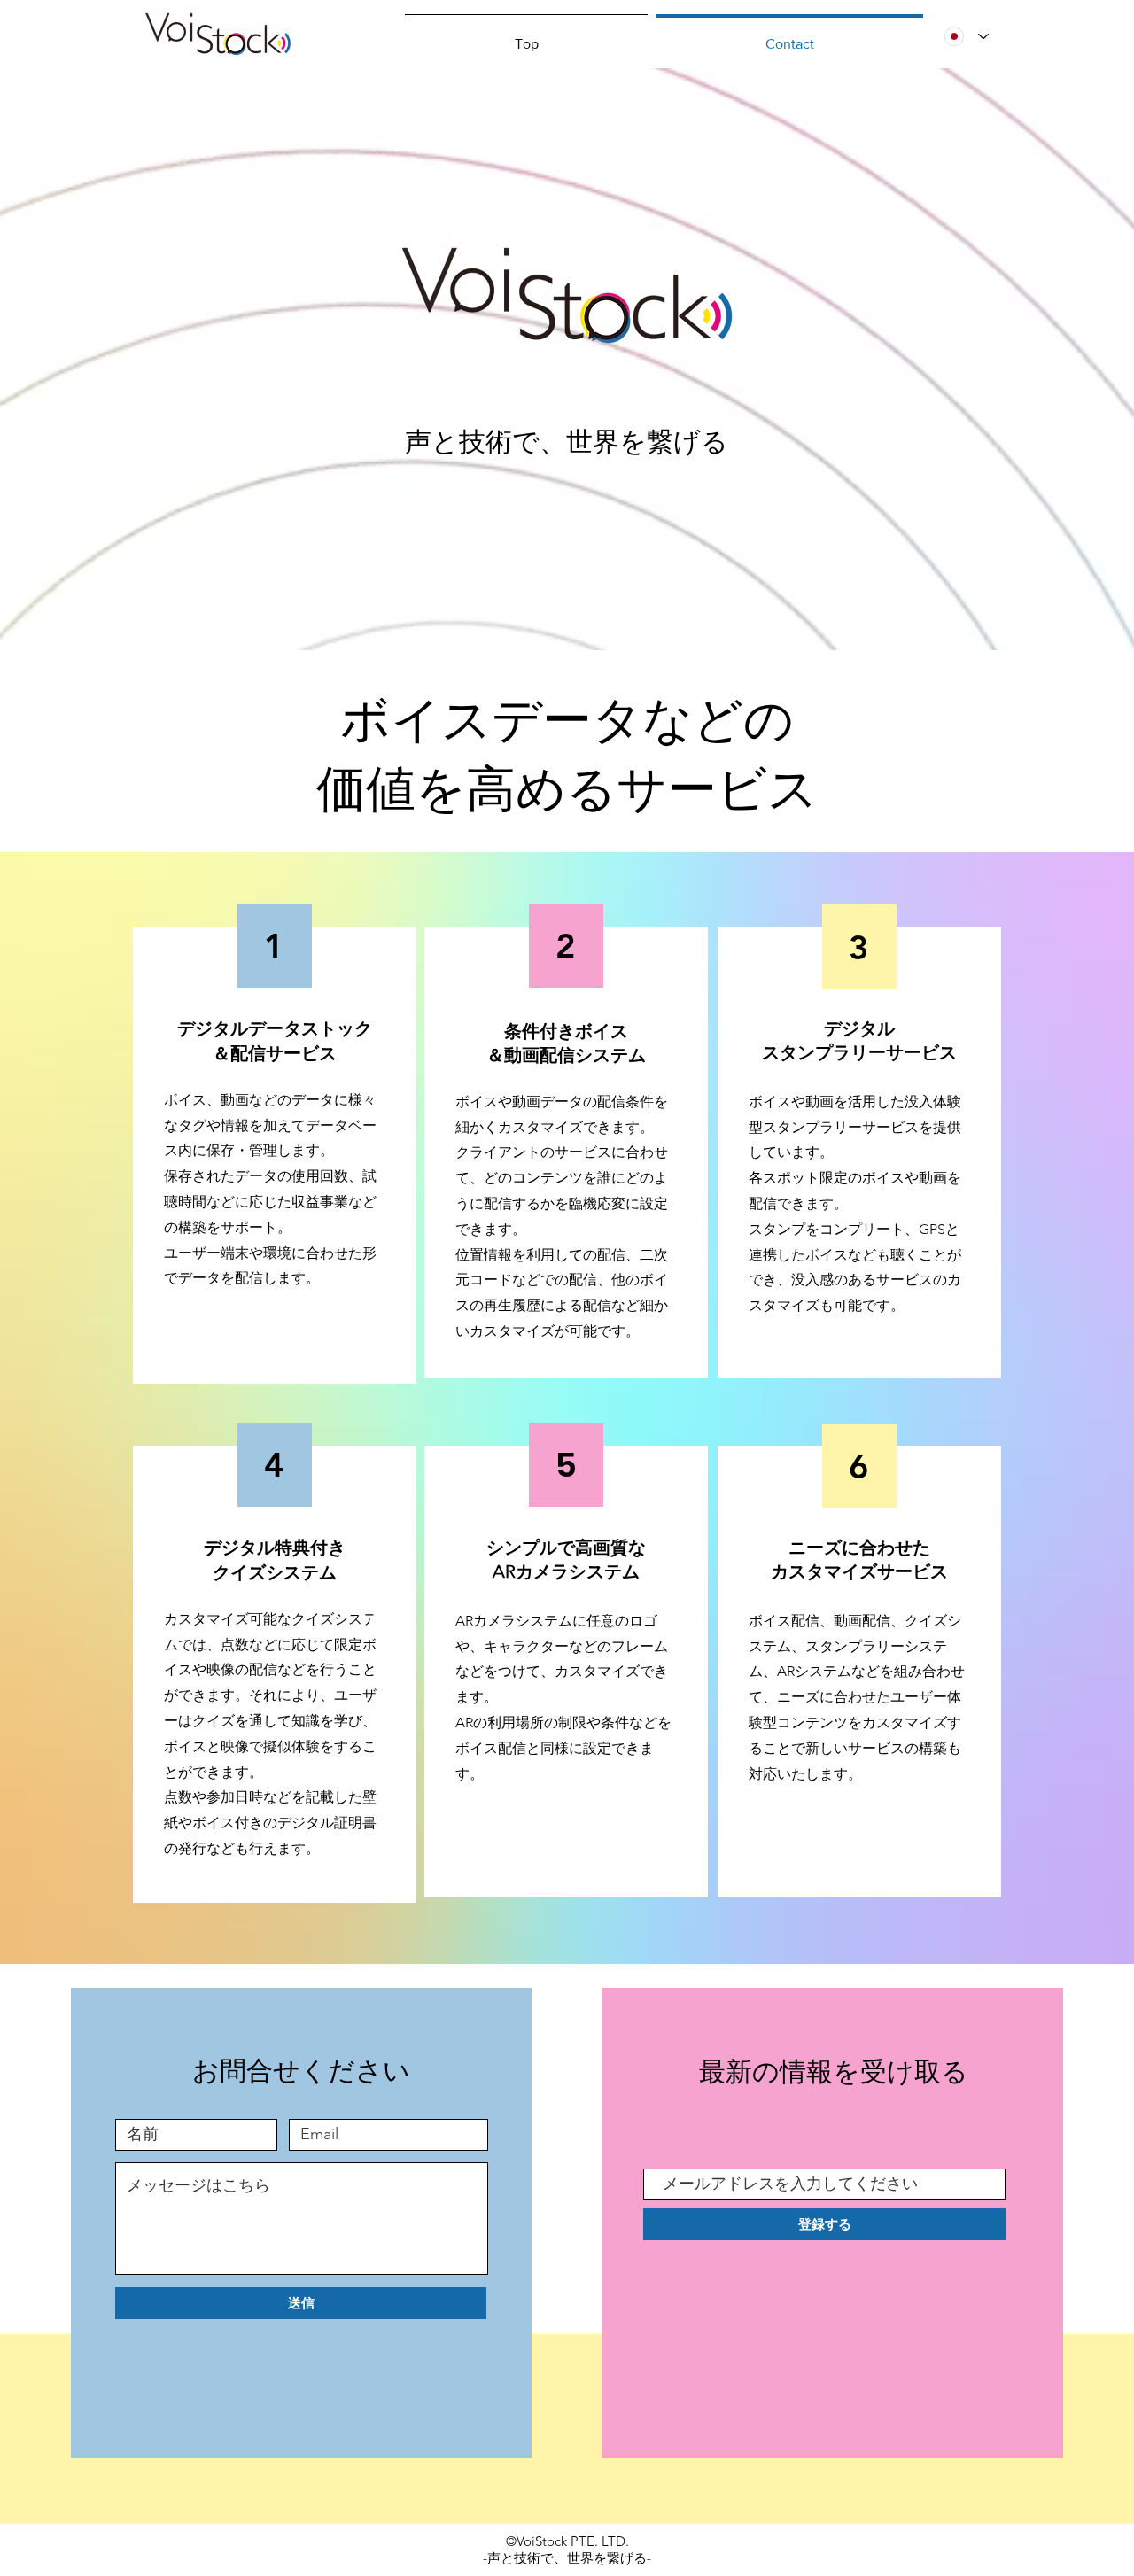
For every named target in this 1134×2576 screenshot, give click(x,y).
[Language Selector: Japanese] (967, 36)
